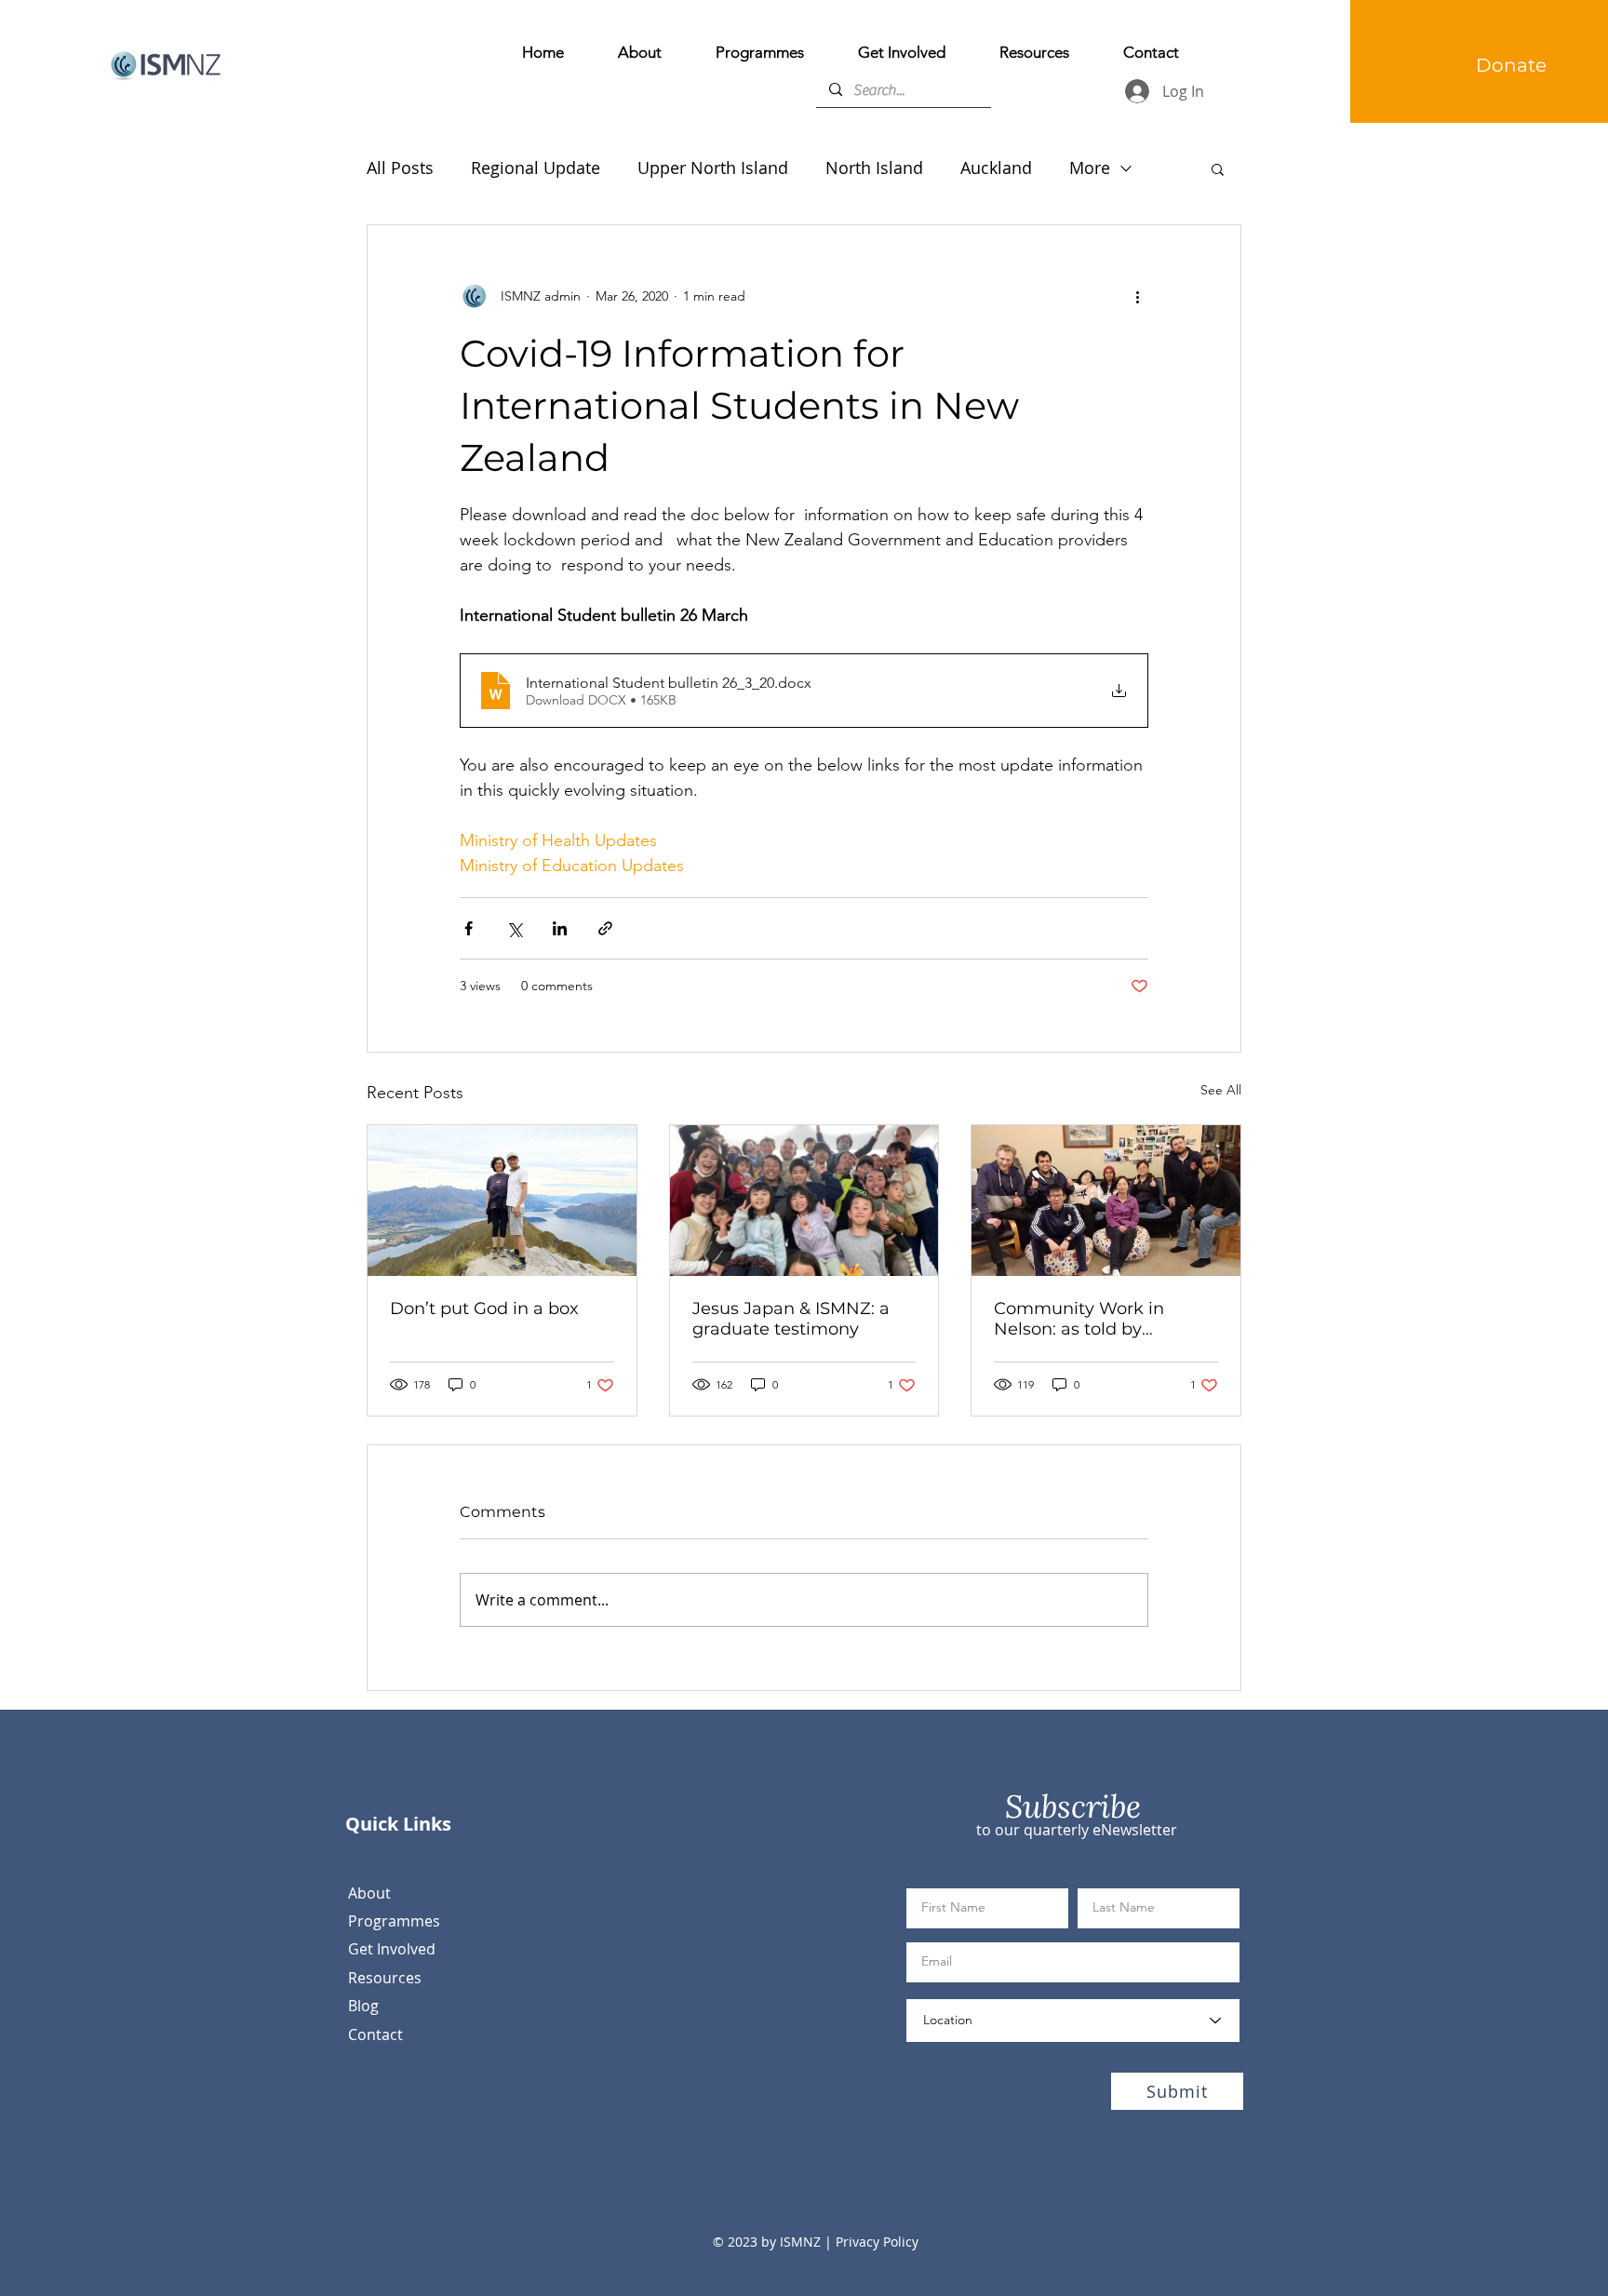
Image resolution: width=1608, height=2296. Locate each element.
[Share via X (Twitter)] (514, 928)
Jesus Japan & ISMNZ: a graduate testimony (791, 1319)
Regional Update (536, 168)
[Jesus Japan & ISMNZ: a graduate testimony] (804, 1201)
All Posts (400, 168)
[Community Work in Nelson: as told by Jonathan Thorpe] (1106, 1201)
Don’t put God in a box (484, 1309)
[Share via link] (605, 928)
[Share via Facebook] (469, 928)
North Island (874, 168)
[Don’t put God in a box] (502, 1201)
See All (1221, 1090)
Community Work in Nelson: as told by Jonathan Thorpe (1079, 1319)
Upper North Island (713, 168)
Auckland (996, 168)
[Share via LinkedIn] (560, 928)
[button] (1218, 168)
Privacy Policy (875, 2242)
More (1090, 168)
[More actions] (1137, 296)
